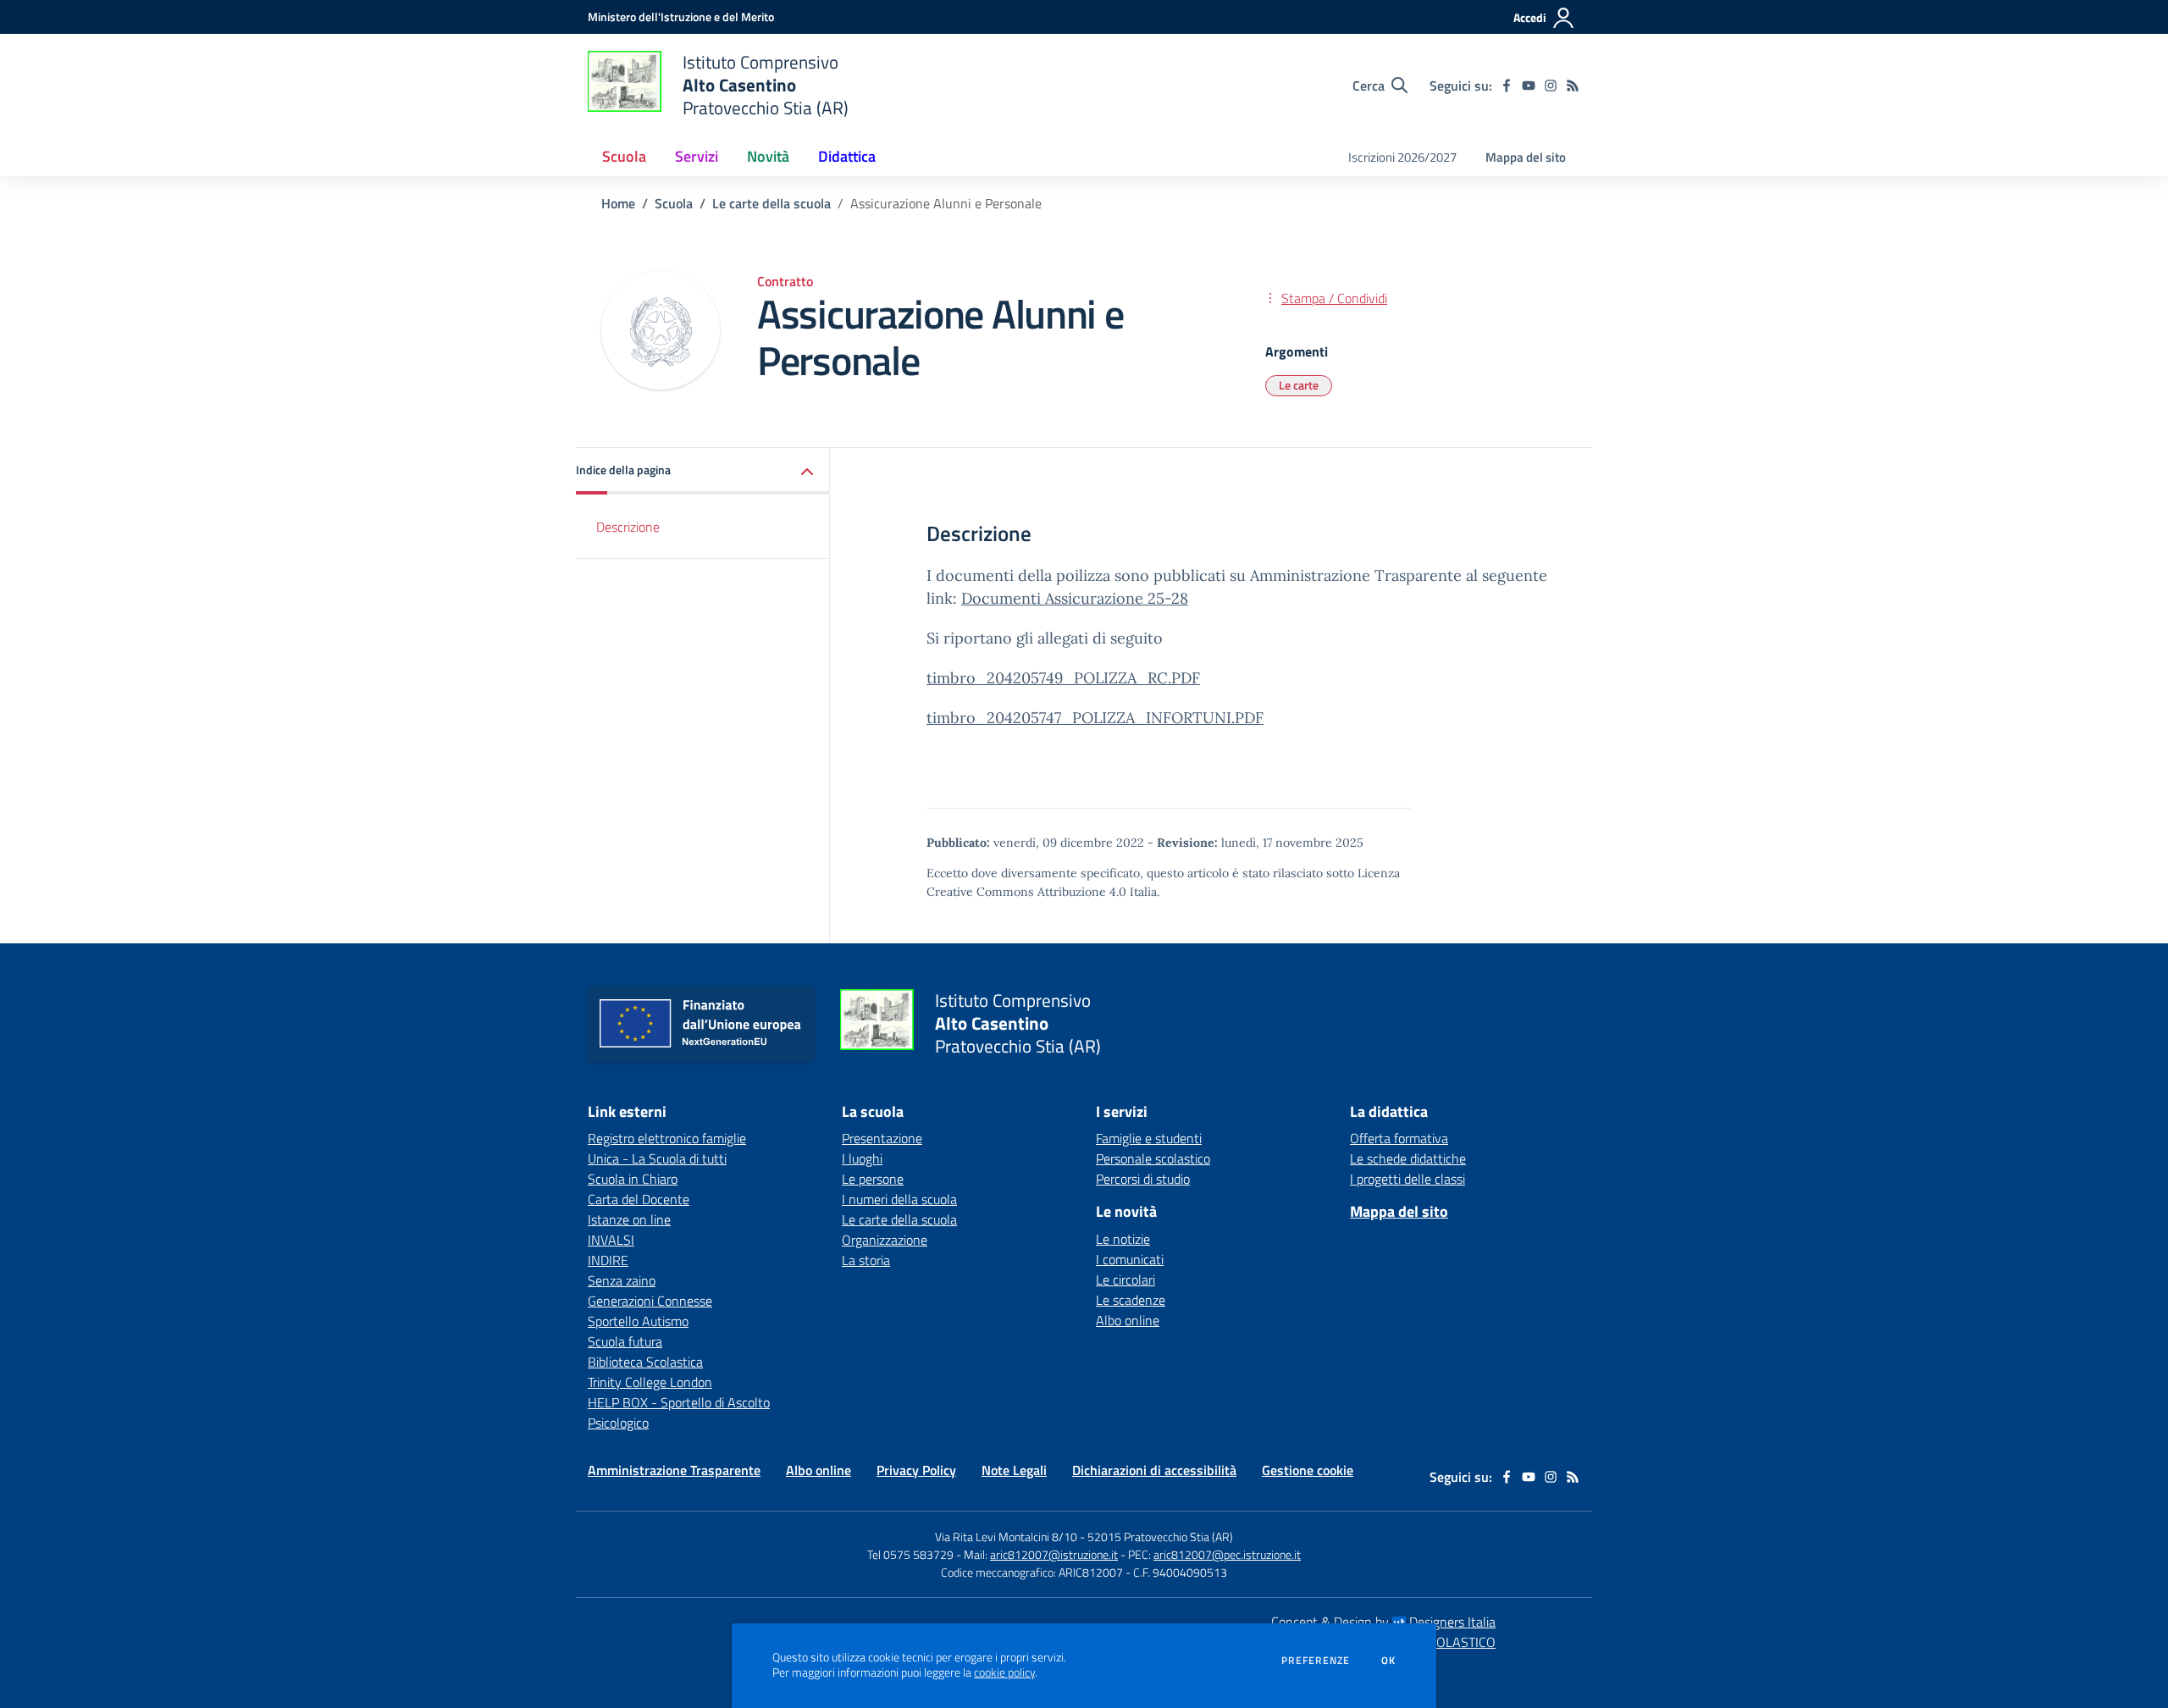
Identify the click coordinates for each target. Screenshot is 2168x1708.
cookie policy (1004, 1672)
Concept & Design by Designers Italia (1383, 1622)
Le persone (873, 1179)
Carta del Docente (639, 1199)
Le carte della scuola (772, 203)
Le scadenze (1131, 1300)
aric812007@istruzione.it (1054, 1554)
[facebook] (1507, 86)
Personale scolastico (1153, 1158)
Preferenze (1316, 1661)
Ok (1389, 1661)
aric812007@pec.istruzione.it (1227, 1554)
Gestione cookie (1308, 1470)
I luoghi (862, 1158)
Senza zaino (622, 1280)
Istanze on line (629, 1219)
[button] (703, 471)
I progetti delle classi (1408, 1179)
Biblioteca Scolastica (645, 1362)
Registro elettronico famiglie (667, 1138)
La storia (866, 1260)
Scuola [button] (624, 156)
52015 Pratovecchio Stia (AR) (1160, 1537)
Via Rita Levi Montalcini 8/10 (1006, 1537)
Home (618, 203)
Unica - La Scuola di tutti (657, 1158)
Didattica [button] (847, 156)
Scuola (674, 203)
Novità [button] (768, 156)
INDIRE (608, 1260)
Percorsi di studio (1143, 1179)
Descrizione (628, 527)
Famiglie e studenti (1149, 1138)
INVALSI (611, 1240)
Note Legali (1014, 1470)
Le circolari (1125, 1280)
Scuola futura (625, 1341)
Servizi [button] (697, 156)
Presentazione (882, 1138)
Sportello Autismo (638, 1321)
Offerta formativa (1399, 1138)
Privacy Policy (916, 1470)
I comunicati (1130, 1259)
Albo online (1128, 1320)
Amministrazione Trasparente (674, 1470)
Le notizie (1123, 1239)
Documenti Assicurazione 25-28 (1075, 598)
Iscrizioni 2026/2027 (1402, 157)
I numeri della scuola (899, 1199)
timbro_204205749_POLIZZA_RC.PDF (1063, 678)
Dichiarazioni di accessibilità (1154, 1470)
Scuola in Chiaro (633, 1179)
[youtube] (1529, 86)
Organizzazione (885, 1240)
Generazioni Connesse (650, 1301)
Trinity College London (650, 1382)
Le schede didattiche (1408, 1158)
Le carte (1299, 385)
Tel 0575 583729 (910, 1554)
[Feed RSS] (1573, 86)
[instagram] (1551, 86)
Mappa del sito (1526, 157)
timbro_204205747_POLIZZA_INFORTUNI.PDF (1095, 718)
